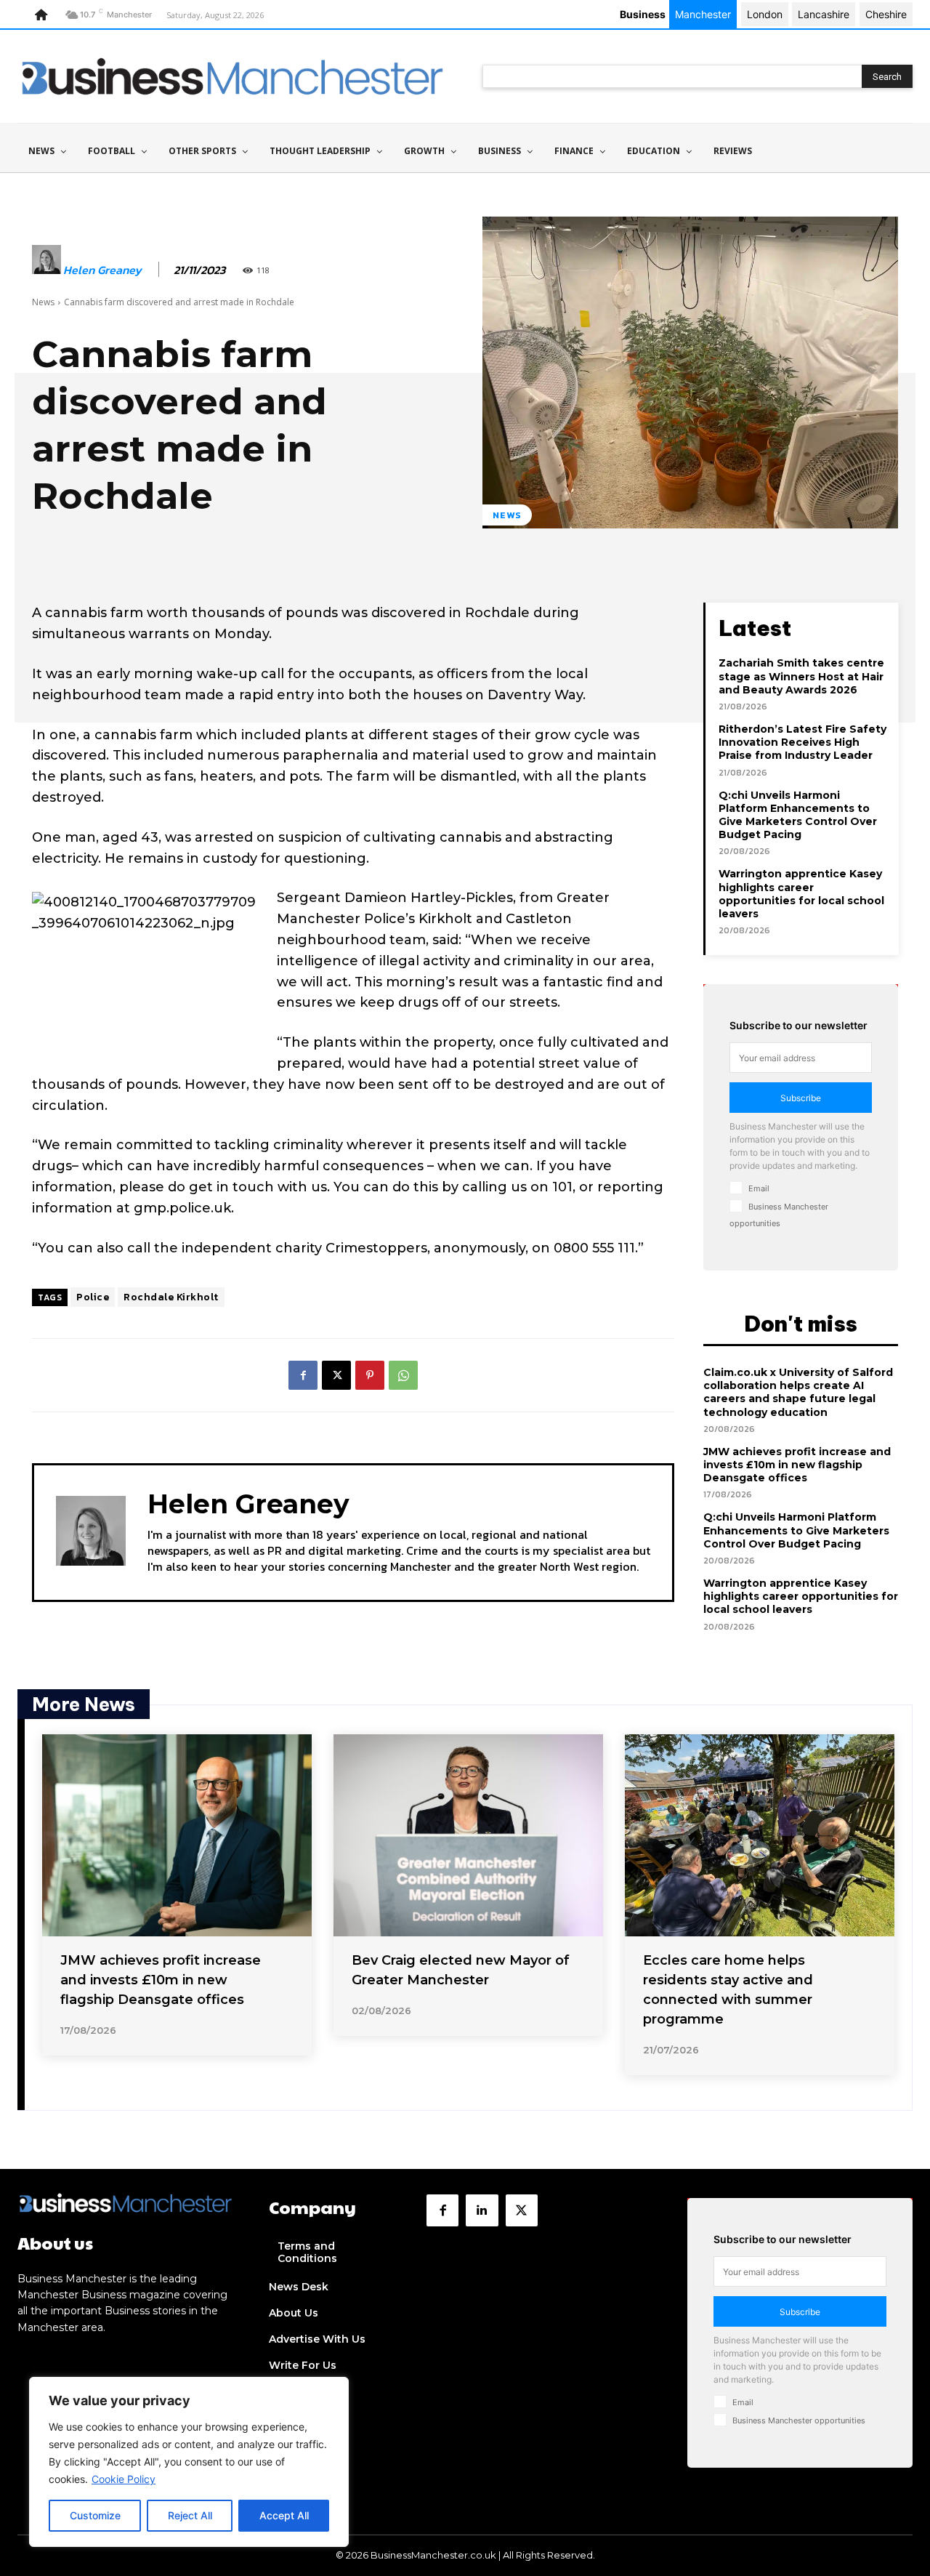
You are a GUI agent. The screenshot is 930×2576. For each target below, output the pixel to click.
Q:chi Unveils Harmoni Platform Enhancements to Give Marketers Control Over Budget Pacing (798, 815)
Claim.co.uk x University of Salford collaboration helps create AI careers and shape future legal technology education (798, 1392)
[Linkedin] (482, 2210)
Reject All (190, 2515)
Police (93, 1297)
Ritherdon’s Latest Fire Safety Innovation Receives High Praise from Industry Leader (802, 742)
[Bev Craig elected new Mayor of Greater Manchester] (468, 1835)
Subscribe (801, 1098)
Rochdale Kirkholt (171, 1297)
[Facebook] (303, 1375)
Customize (95, 2515)
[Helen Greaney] (46, 270)
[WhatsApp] (403, 1375)
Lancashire (824, 14)
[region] (189, 2462)
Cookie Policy (124, 2479)
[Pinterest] (370, 1375)
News (43, 302)
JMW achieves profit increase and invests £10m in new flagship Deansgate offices (797, 1465)
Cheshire (886, 14)
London (765, 14)
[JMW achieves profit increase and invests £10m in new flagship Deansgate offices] (177, 1835)
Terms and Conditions (307, 2252)
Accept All (284, 2515)
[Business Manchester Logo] (232, 76)
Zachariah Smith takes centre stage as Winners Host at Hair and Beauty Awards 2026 (801, 676)
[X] (336, 1375)
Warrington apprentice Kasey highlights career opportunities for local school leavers (801, 894)
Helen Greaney (102, 270)
